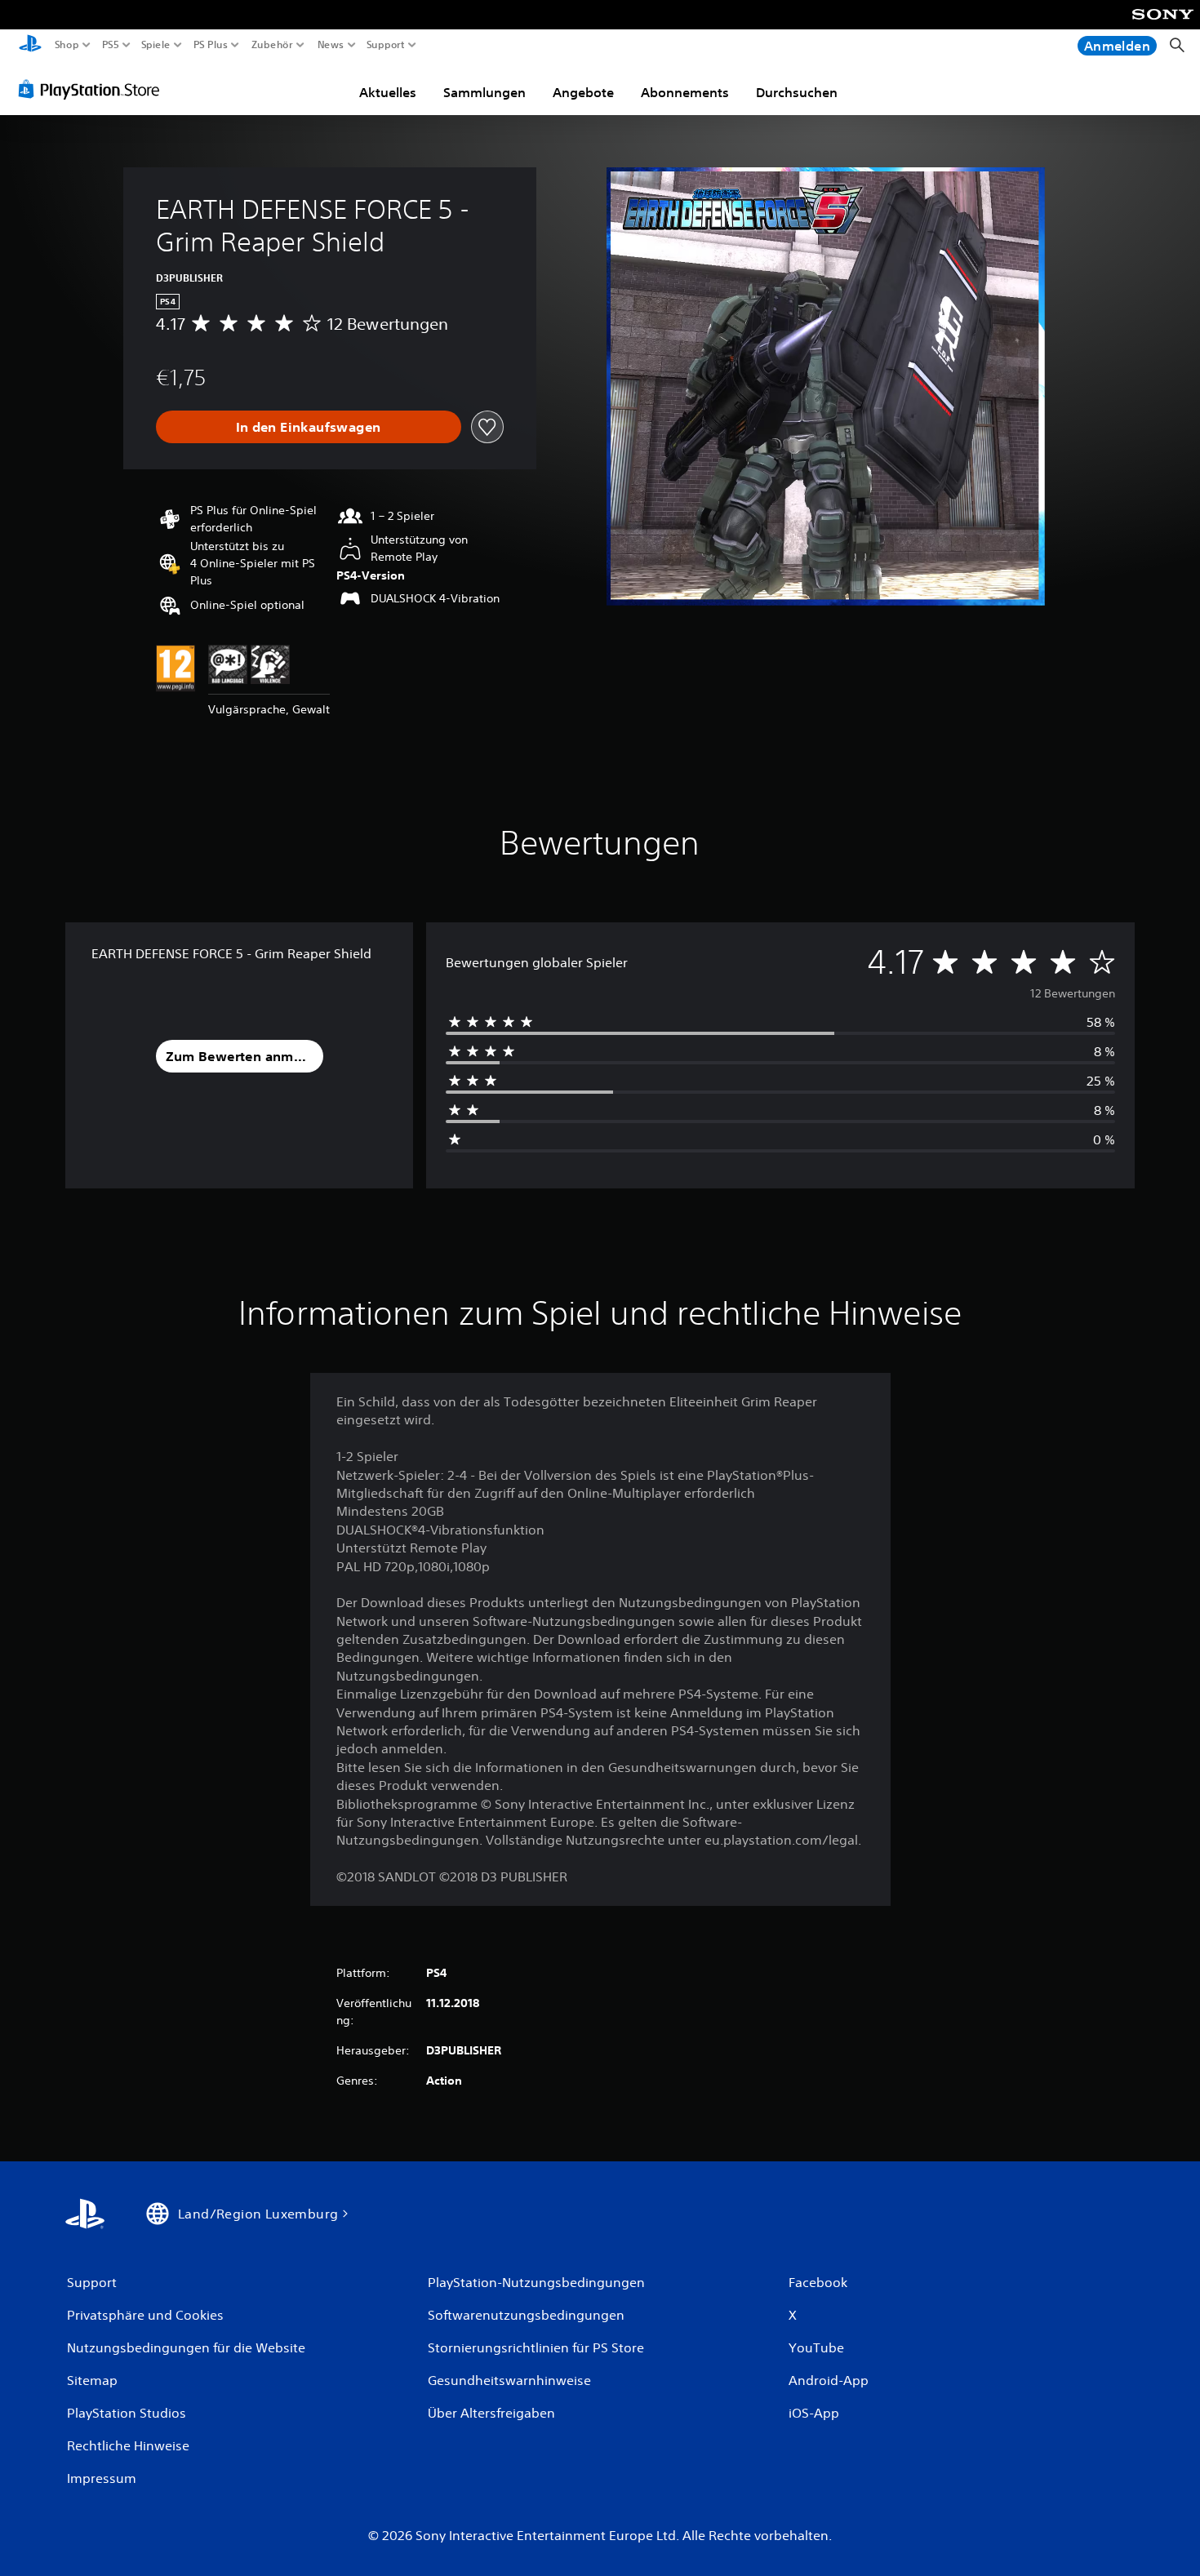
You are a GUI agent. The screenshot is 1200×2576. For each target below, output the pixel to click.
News (330, 45)
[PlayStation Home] (30, 45)
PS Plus (211, 45)
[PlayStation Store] (93, 89)
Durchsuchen (797, 92)
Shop (67, 45)
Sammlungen (484, 92)
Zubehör (272, 45)
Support (386, 45)
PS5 (110, 45)
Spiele (155, 45)
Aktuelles (388, 92)
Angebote (583, 92)
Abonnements (685, 92)
